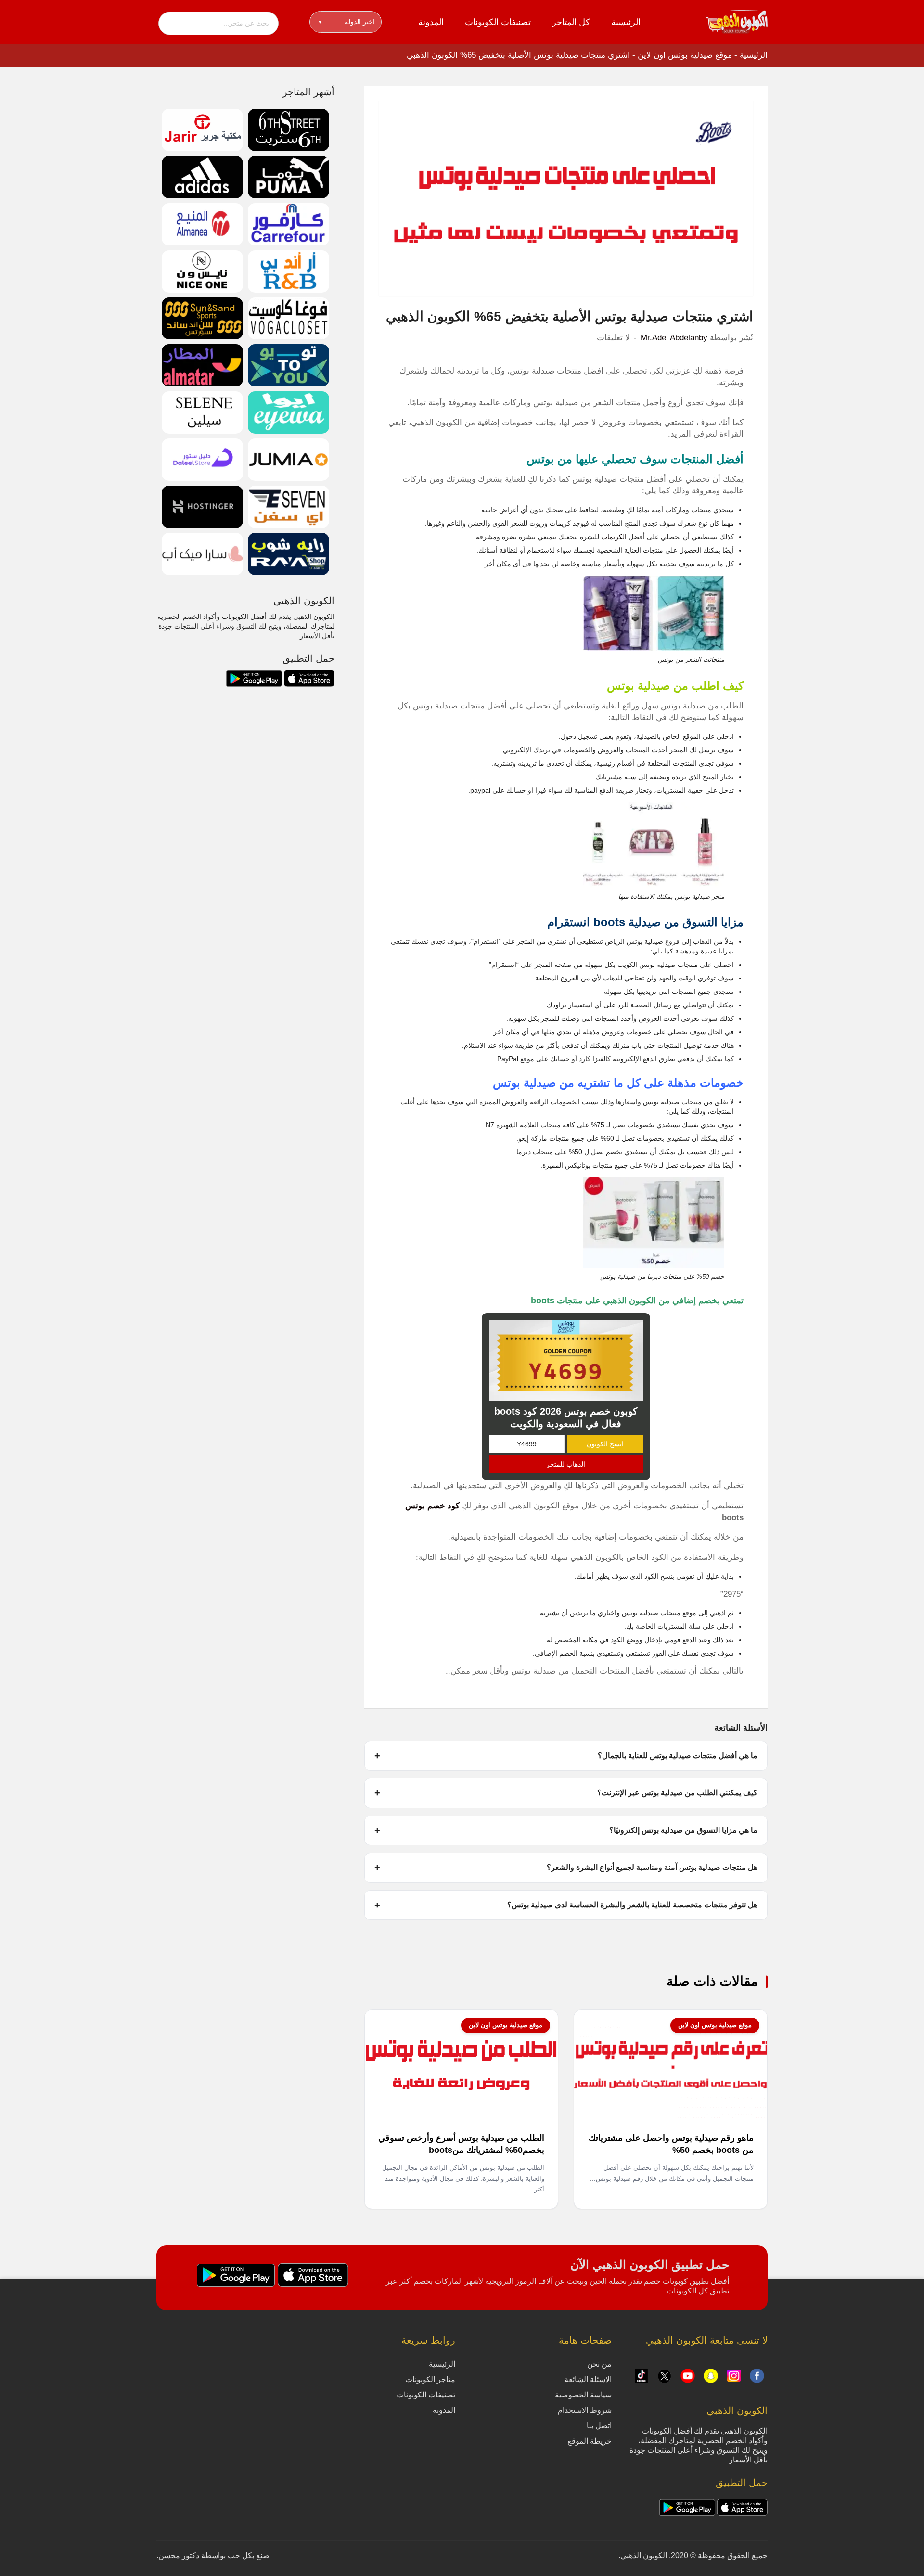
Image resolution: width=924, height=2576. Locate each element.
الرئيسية (626, 22)
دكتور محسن (179, 2556)
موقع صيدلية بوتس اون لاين (685, 55)
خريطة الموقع (590, 2441)
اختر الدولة (347, 22)
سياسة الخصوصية (583, 2395)
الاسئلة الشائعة (588, 2379)
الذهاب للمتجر (566, 1464)
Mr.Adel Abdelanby (674, 338)
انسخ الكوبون (605, 1444)
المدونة (431, 22)
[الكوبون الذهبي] (737, 21)
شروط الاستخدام (585, 2410)
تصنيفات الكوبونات (498, 22)
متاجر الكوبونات (430, 2379)
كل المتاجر (571, 22)
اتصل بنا (599, 2426)
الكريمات (613, 537)
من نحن (599, 2364)
